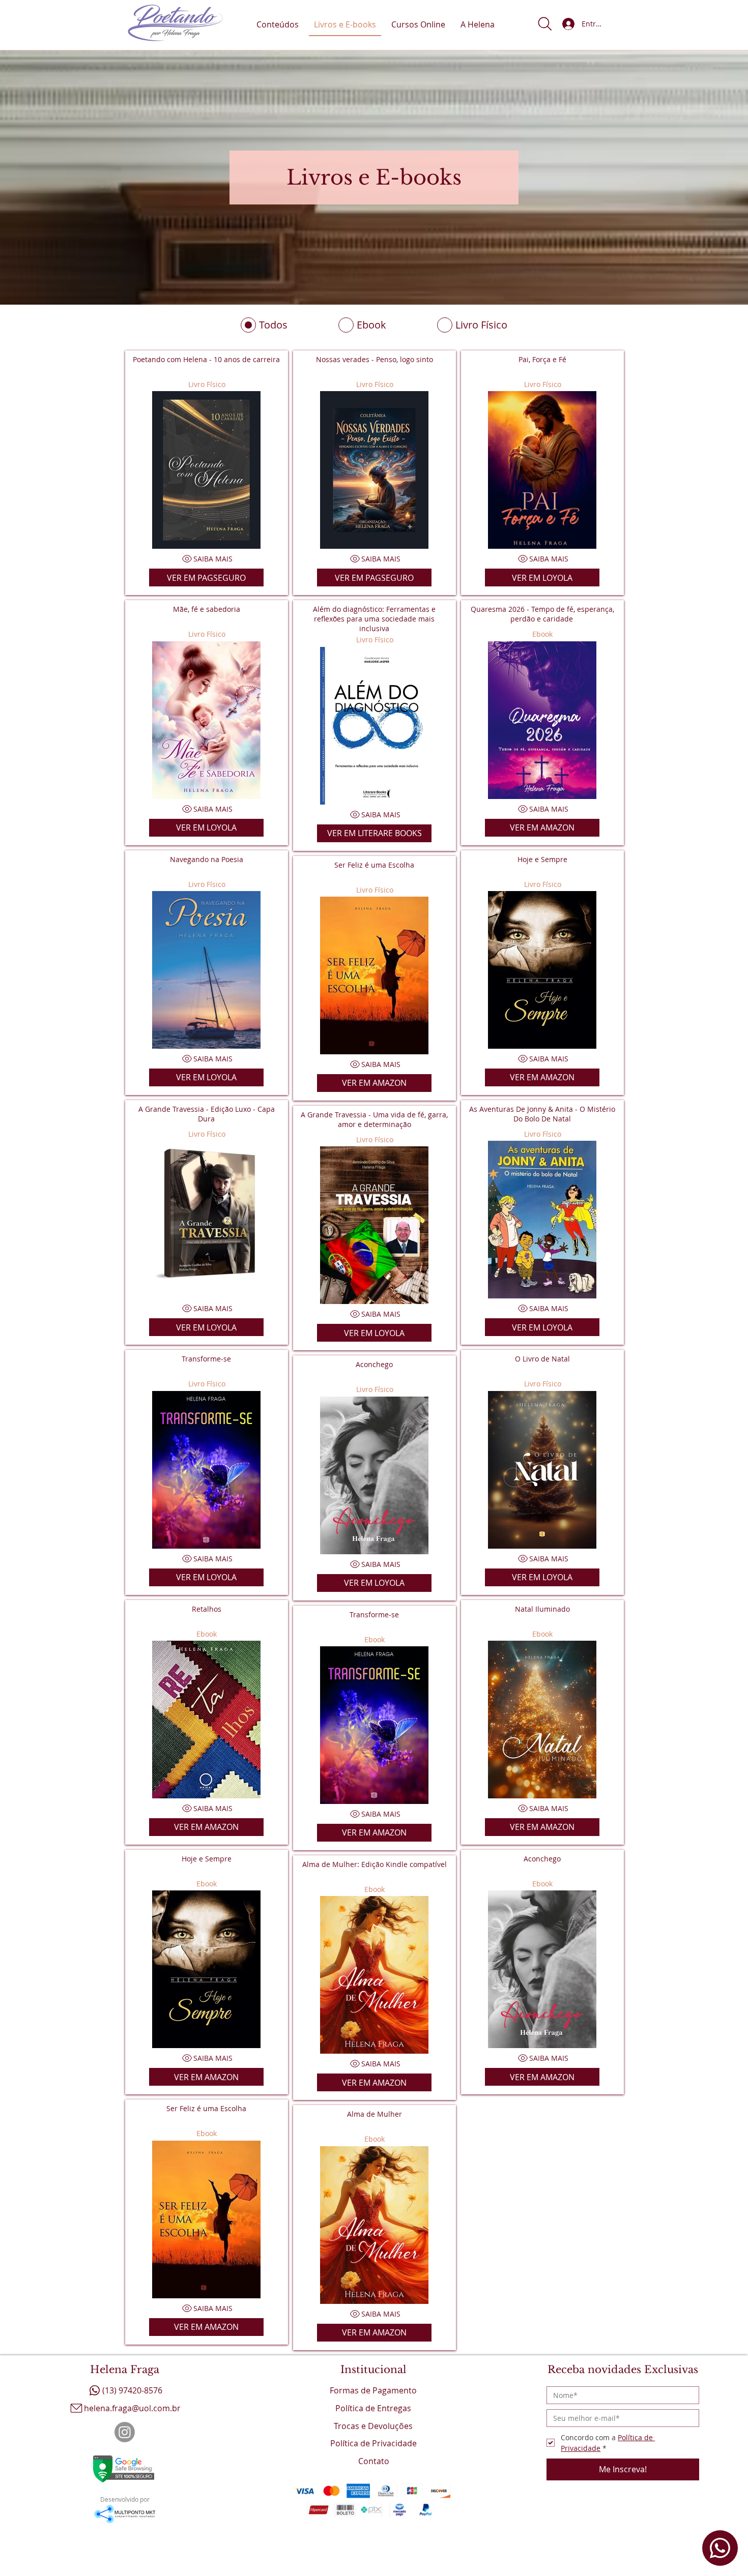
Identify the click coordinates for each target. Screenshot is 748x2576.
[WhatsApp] (720, 2548)
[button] (545, 24)
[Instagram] (125, 2432)
